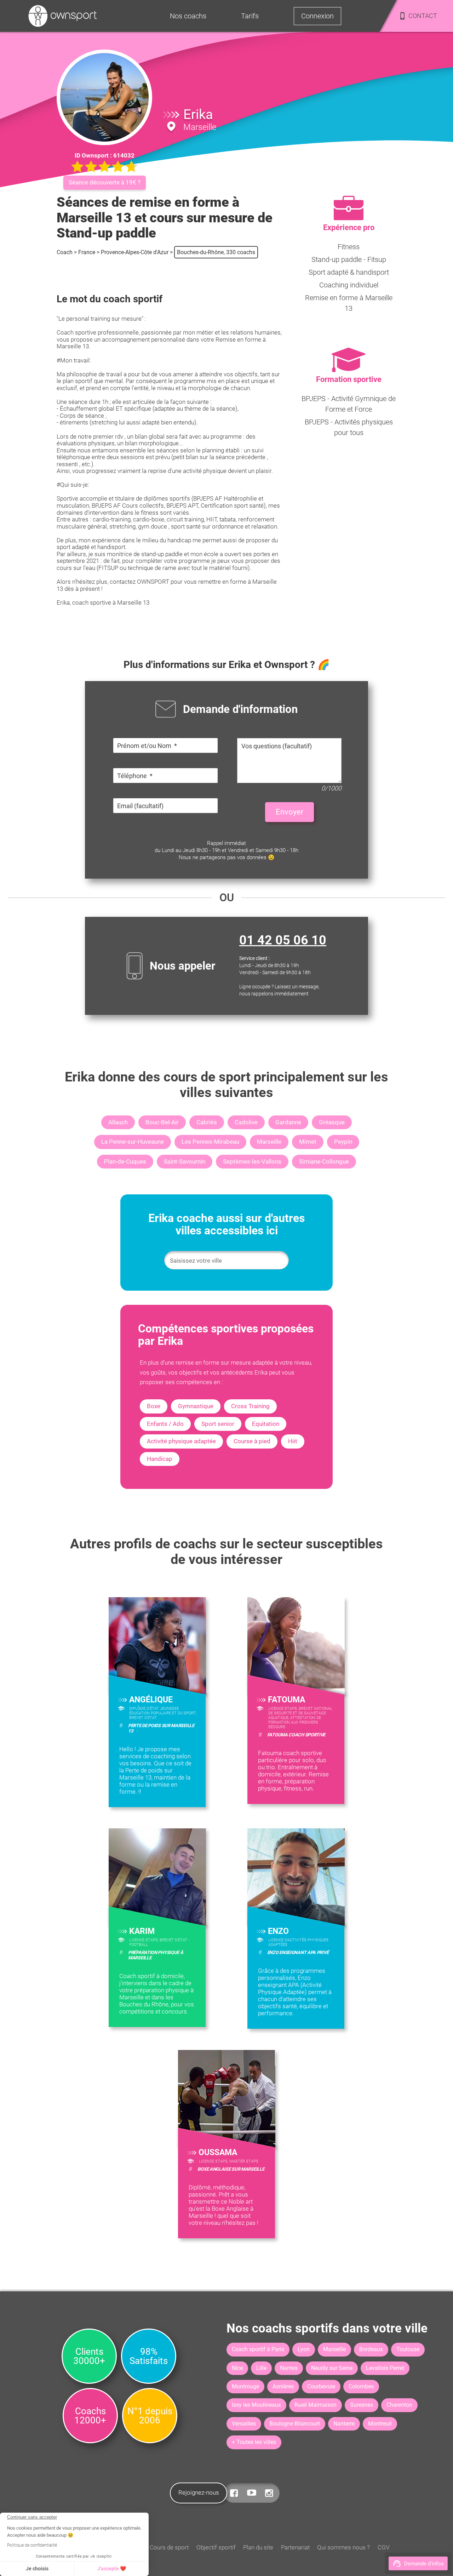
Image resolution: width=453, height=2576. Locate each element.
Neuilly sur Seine (332, 2368)
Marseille (269, 1142)
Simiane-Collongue (324, 1161)
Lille (261, 2368)
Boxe (154, 1406)
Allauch (118, 1122)
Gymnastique (196, 1406)
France (87, 252)
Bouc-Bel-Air (162, 1122)
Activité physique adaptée (181, 1441)
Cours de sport (169, 2547)
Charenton (399, 2405)
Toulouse (408, 2349)
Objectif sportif (216, 2547)
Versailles (244, 2424)
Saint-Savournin (185, 1161)
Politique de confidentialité (32, 2545)
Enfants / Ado (165, 1424)
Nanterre (344, 2424)
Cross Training (250, 1406)
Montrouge (245, 2386)
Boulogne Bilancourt (295, 2424)
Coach (65, 252)
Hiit (293, 1441)
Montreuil (380, 2424)
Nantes (289, 2368)
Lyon (304, 2349)
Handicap (160, 1459)
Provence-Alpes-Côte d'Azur (135, 252)
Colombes (361, 2386)
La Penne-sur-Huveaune (133, 1142)
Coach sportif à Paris (258, 2349)
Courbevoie (321, 2386)
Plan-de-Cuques (125, 1161)
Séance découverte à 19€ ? (105, 182)
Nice (237, 2368)
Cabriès (207, 1122)
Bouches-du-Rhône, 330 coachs (216, 252)
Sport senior (218, 1424)
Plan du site (258, 2547)
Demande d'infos (424, 2564)
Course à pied (252, 1441)
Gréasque (332, 1122)
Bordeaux (371, 2349)
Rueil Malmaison (316, 2405)
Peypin (343, 1142)
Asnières (283, 2386)
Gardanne (288, 1122)
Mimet (308, 1142)
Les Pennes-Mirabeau (210, 1142)
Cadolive (246, 1122)
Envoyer (289, 812)
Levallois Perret (385, 2368)
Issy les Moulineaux (256, 2405)
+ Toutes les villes (254, 2442)
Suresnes (362, 2405)
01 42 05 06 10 (283, 940)
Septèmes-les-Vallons (252, 1161)
